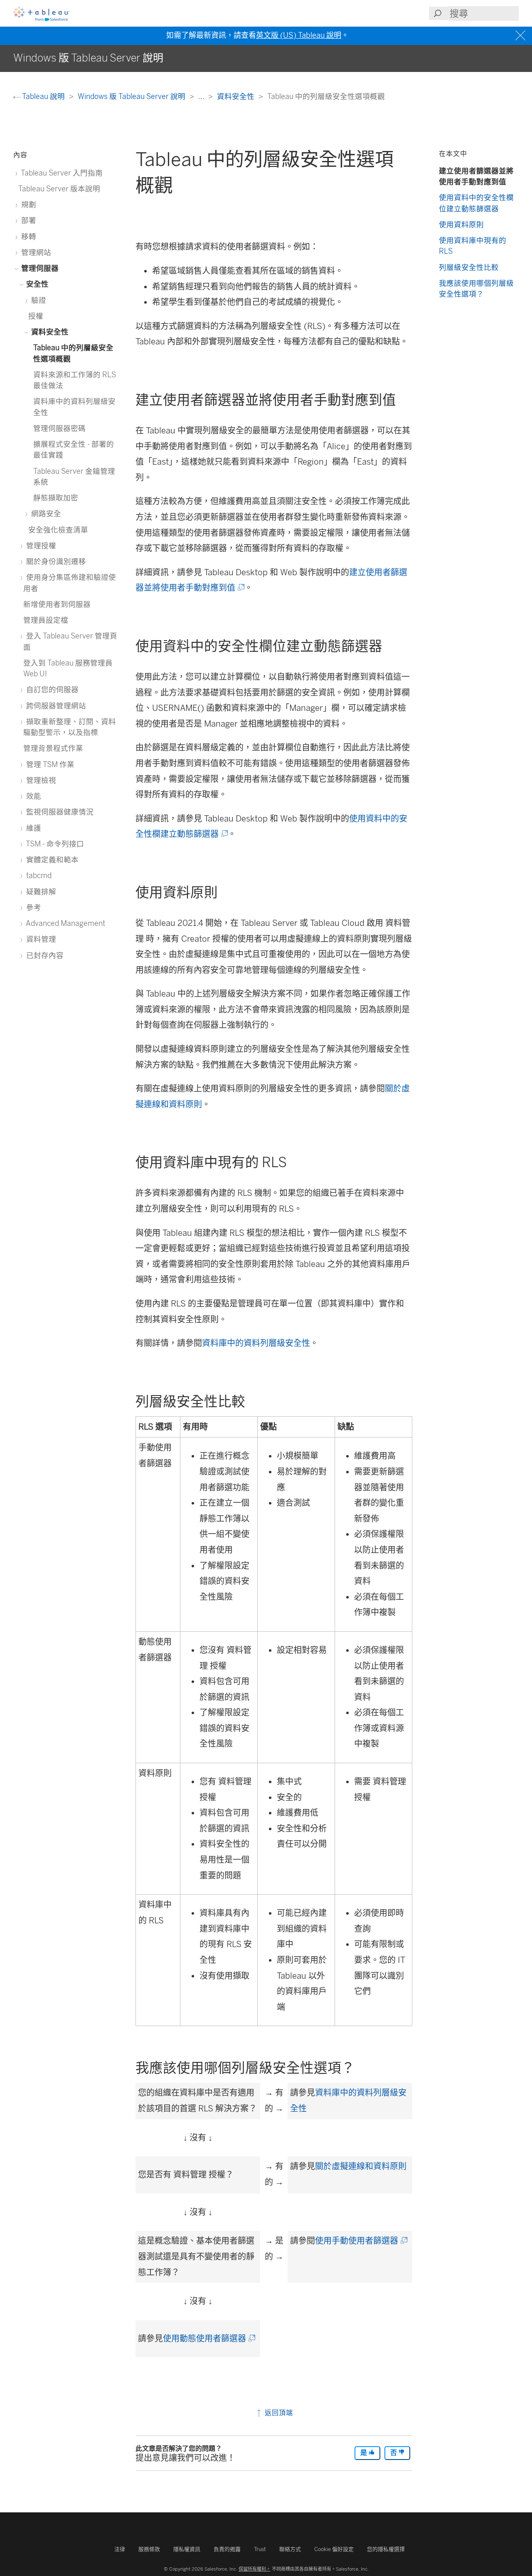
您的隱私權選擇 (386, 2549)
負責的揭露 (227, 2549)
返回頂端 (278, 2413)
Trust (260, 2549)
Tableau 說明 (44, 96)
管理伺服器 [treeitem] (39, 268)
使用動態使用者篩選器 (208, 2338)
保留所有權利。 (255, 2569)
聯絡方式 (290, 2549)
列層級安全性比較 (469, 267)
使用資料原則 (461, 224)
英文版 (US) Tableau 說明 (299, 35)
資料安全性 (236, 96)
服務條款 (149, 2549)
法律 (120, 2549)
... (202, 96)
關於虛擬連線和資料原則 (361, 2166)
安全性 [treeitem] (37, 284)
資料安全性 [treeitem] (49, 332)
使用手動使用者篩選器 (361, 2241)
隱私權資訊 (187, 2549)
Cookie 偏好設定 (334, 2549)
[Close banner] (521, 36)
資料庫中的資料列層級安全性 (256, 1343)
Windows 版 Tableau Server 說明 (132, 96)
